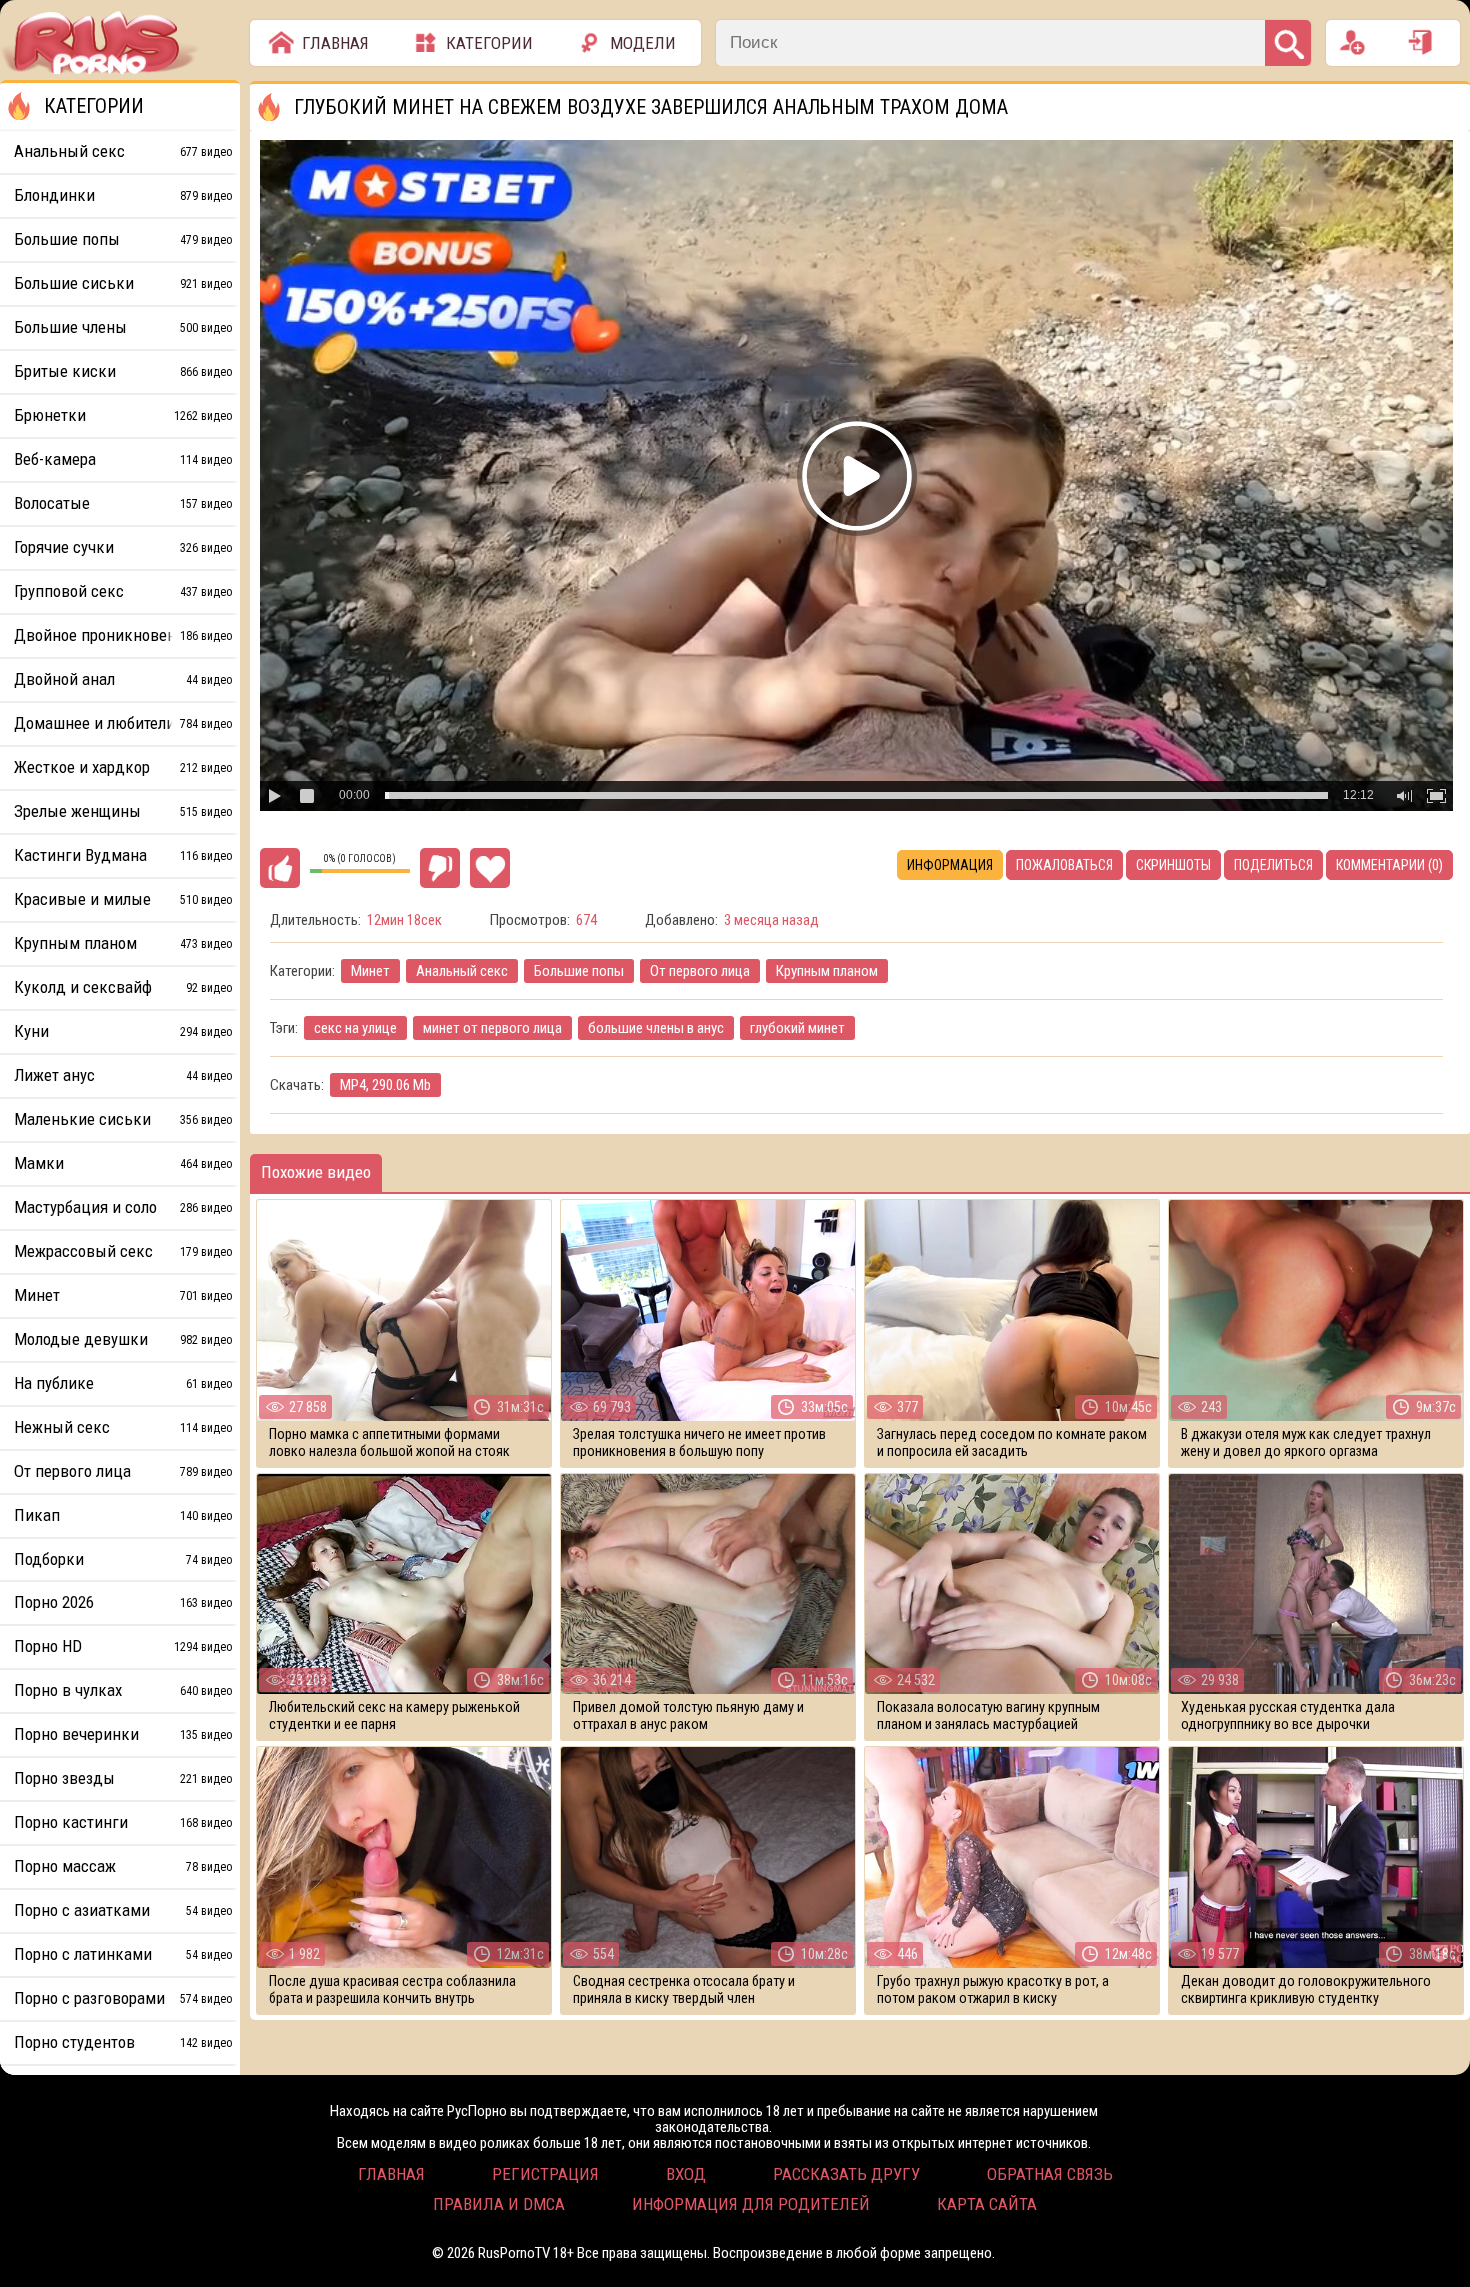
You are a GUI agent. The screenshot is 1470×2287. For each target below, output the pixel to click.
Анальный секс (462, 971)
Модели (643, 43)
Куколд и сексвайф (123, 987)
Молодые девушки (123, 1339)
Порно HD (123, 1646)
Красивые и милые (123, 899)
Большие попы (579, 971)
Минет (370, 971)
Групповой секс (123, 591)
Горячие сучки (123, 547)
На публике (123, 1383)
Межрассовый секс (123, 1251)
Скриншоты (1173, 865)
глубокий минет (797, 1028)
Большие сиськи (123, 283)
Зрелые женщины (123, 811)
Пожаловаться (1064, 865)
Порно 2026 (123, 1602)
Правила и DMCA (499, 2204)
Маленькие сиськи (123, 1119)
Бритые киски (123, 371)
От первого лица (700, 971)
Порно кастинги (123, 1822)
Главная (335, 43)
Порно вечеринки (123, 1734)
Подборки (123, 1559)
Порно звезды (123, 1778)
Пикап (123, 1515)
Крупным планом (827, 971)
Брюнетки (123, 415)
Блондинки (123, 195)
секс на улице (355, 1028)
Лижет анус (123, 1075)
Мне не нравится (440, 868)
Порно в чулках (123, 1690)
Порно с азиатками (123, 1910)
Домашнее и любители (123, 723)
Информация (950, 865)
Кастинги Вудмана (123, 855)
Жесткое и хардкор (123, 767)
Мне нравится (280, 868)
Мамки (123, 1163)
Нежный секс (123, 1427)
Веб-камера (123, 459)
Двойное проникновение (123, 635)
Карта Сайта (987, 2204)
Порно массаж (123, 1866)
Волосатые (123, 503)
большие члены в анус (656, 1028)
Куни (123, 1031)
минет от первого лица (492, 1028)
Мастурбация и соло (123, 1207)
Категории (489, 43)
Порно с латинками (123, 1954)
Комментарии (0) (1389, 865)
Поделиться (1273, 865)
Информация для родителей (751, 2204)
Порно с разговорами (123, 1998)
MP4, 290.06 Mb (385, 1085)
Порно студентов (123, 2042)
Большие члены (123, 327)
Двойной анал (123, 679)
